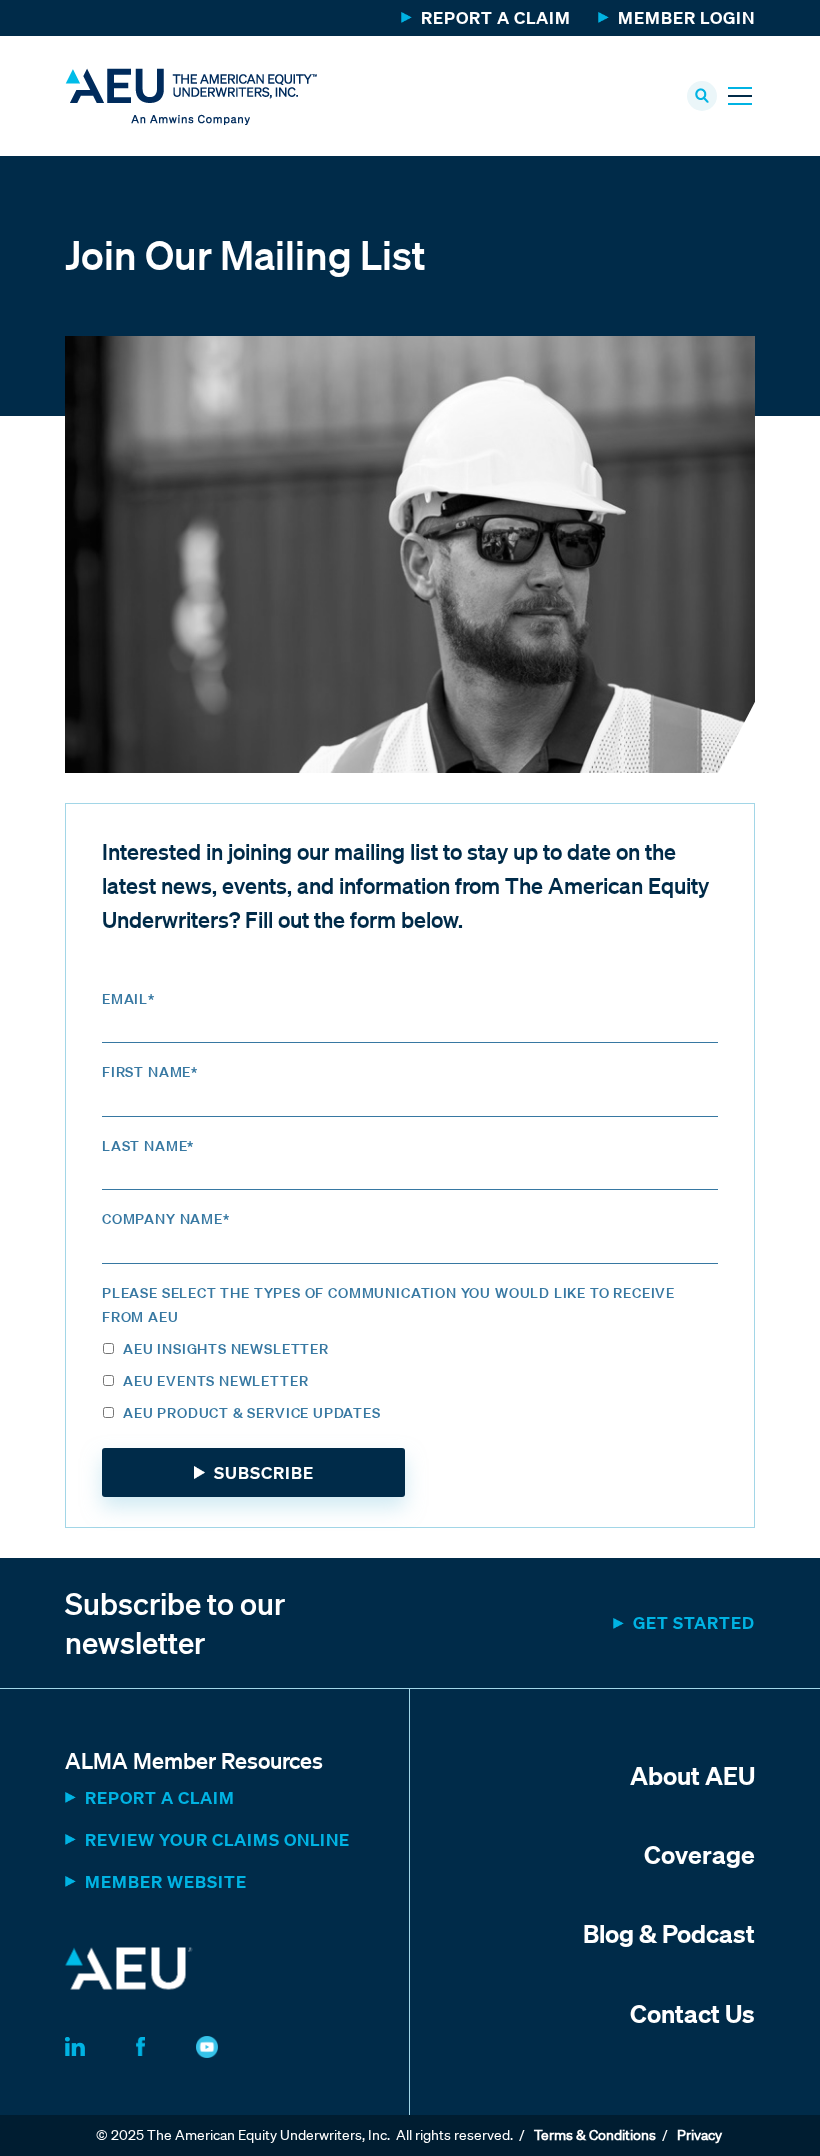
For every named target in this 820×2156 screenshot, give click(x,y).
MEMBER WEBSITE (166, 1881)
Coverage (699, 1854)
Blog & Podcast (669, 1933)
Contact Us (692, 2013)
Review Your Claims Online (217, 1839)
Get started (694, 1622)
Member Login (686, 17)
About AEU (692, 1775)
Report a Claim (496, 17)
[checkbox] (410, 1384)
